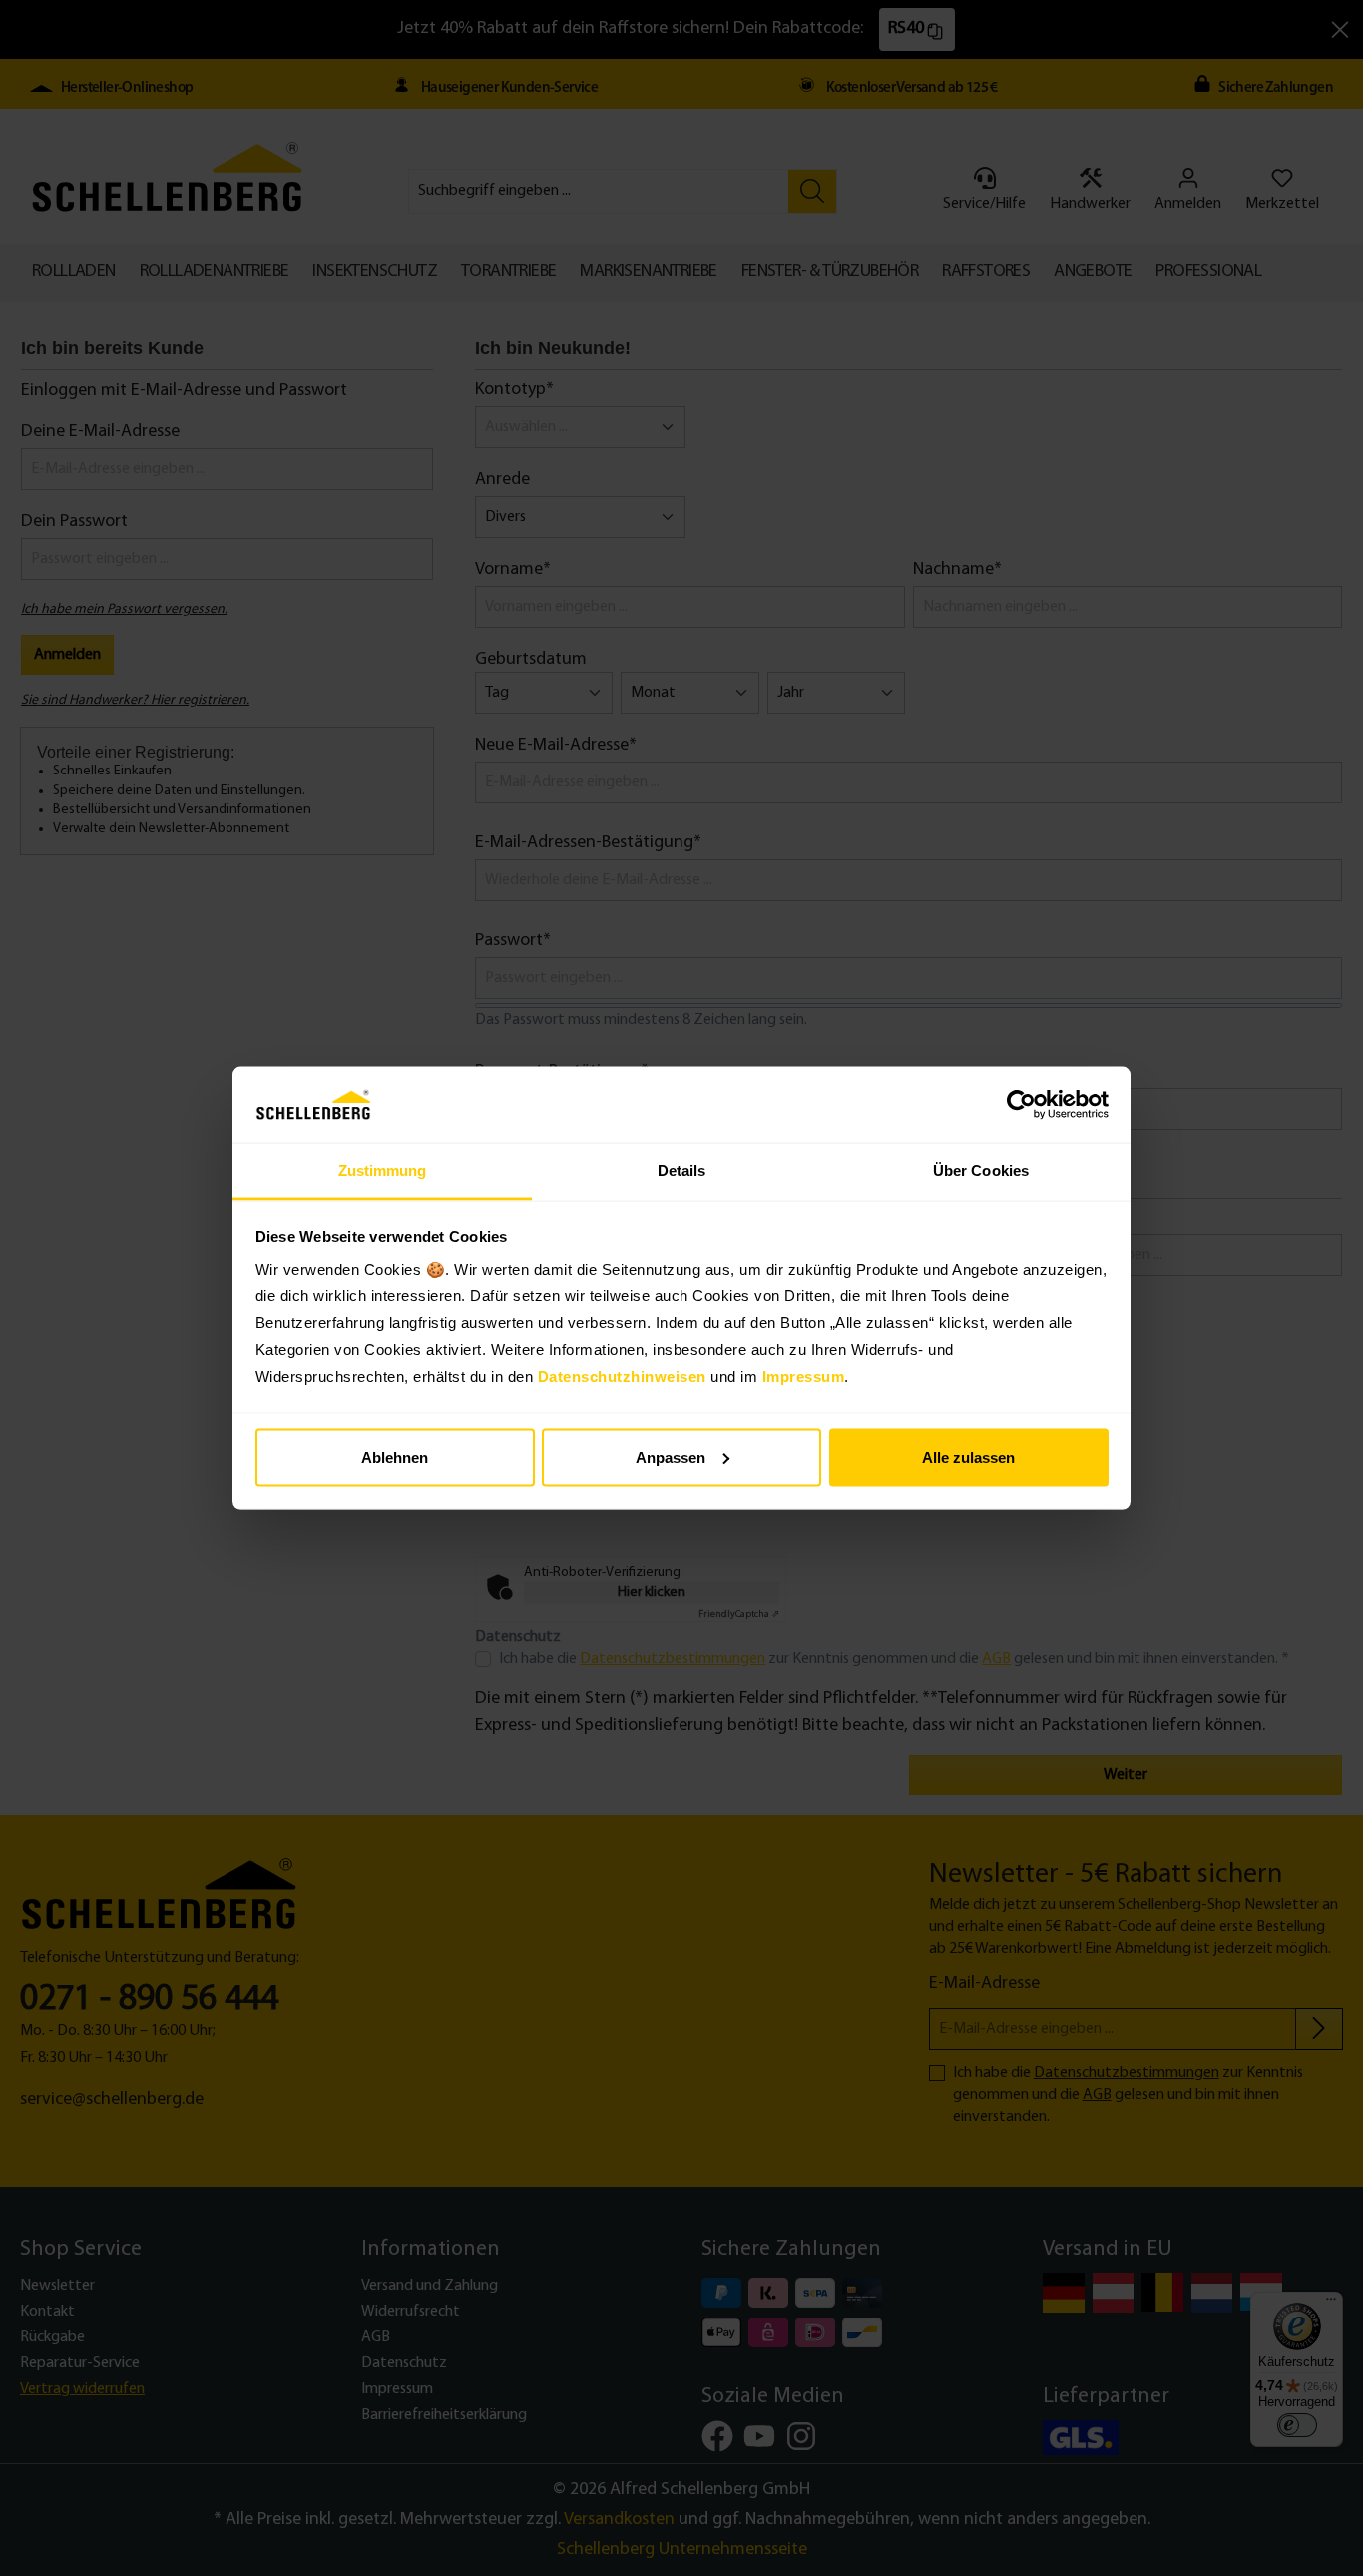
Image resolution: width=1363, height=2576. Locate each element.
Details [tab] (682, 1170)
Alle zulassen (968, 1457)
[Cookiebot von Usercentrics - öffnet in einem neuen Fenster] (1021, 1105)
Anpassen (671, 1457)
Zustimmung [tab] (383, 1170)
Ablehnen (395, 1457)
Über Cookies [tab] (981, 1170)
